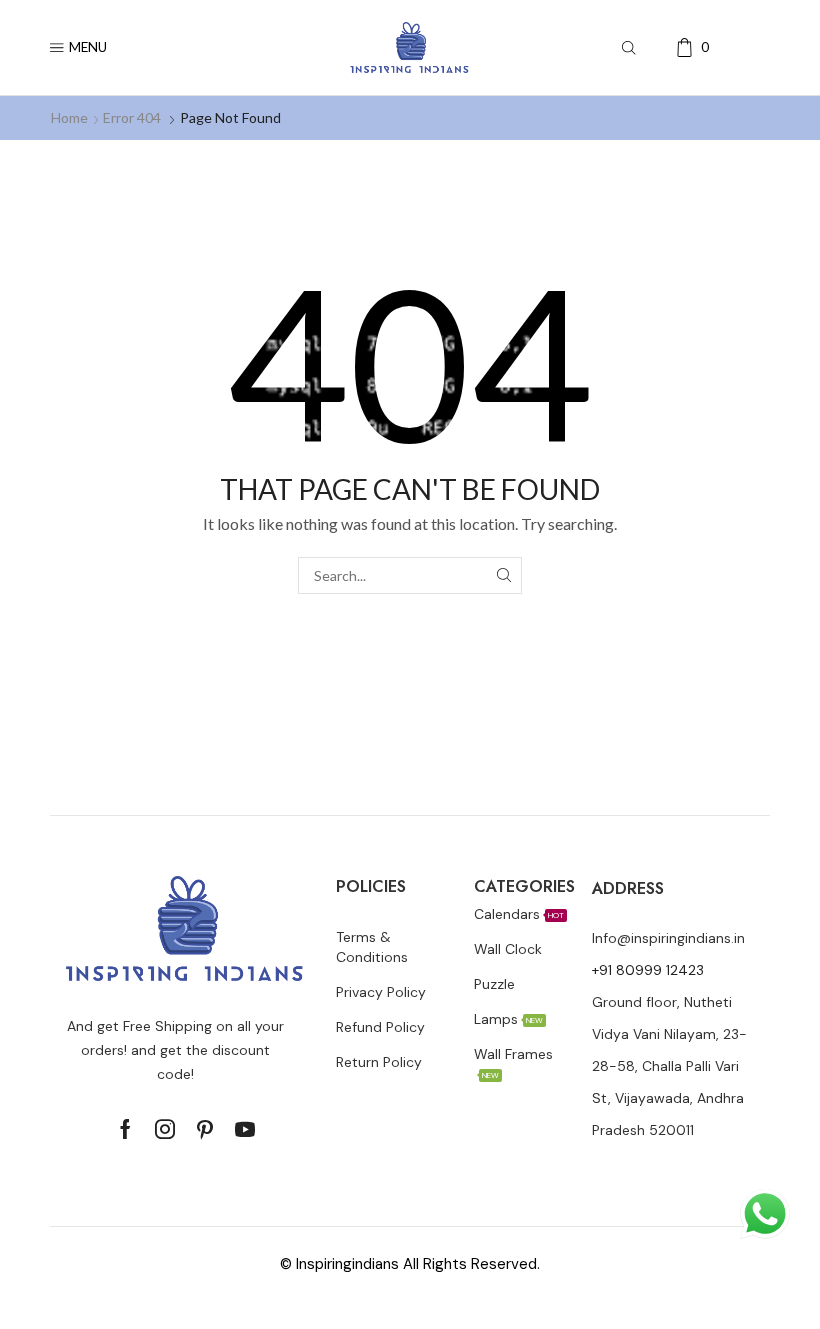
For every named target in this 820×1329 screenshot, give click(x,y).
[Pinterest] (205, 1129)
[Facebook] (125, 1129)
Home (69, 117)
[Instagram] (165, 1129)
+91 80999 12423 (648, 970)
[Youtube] (245, 1129)
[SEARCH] (503, 575)
